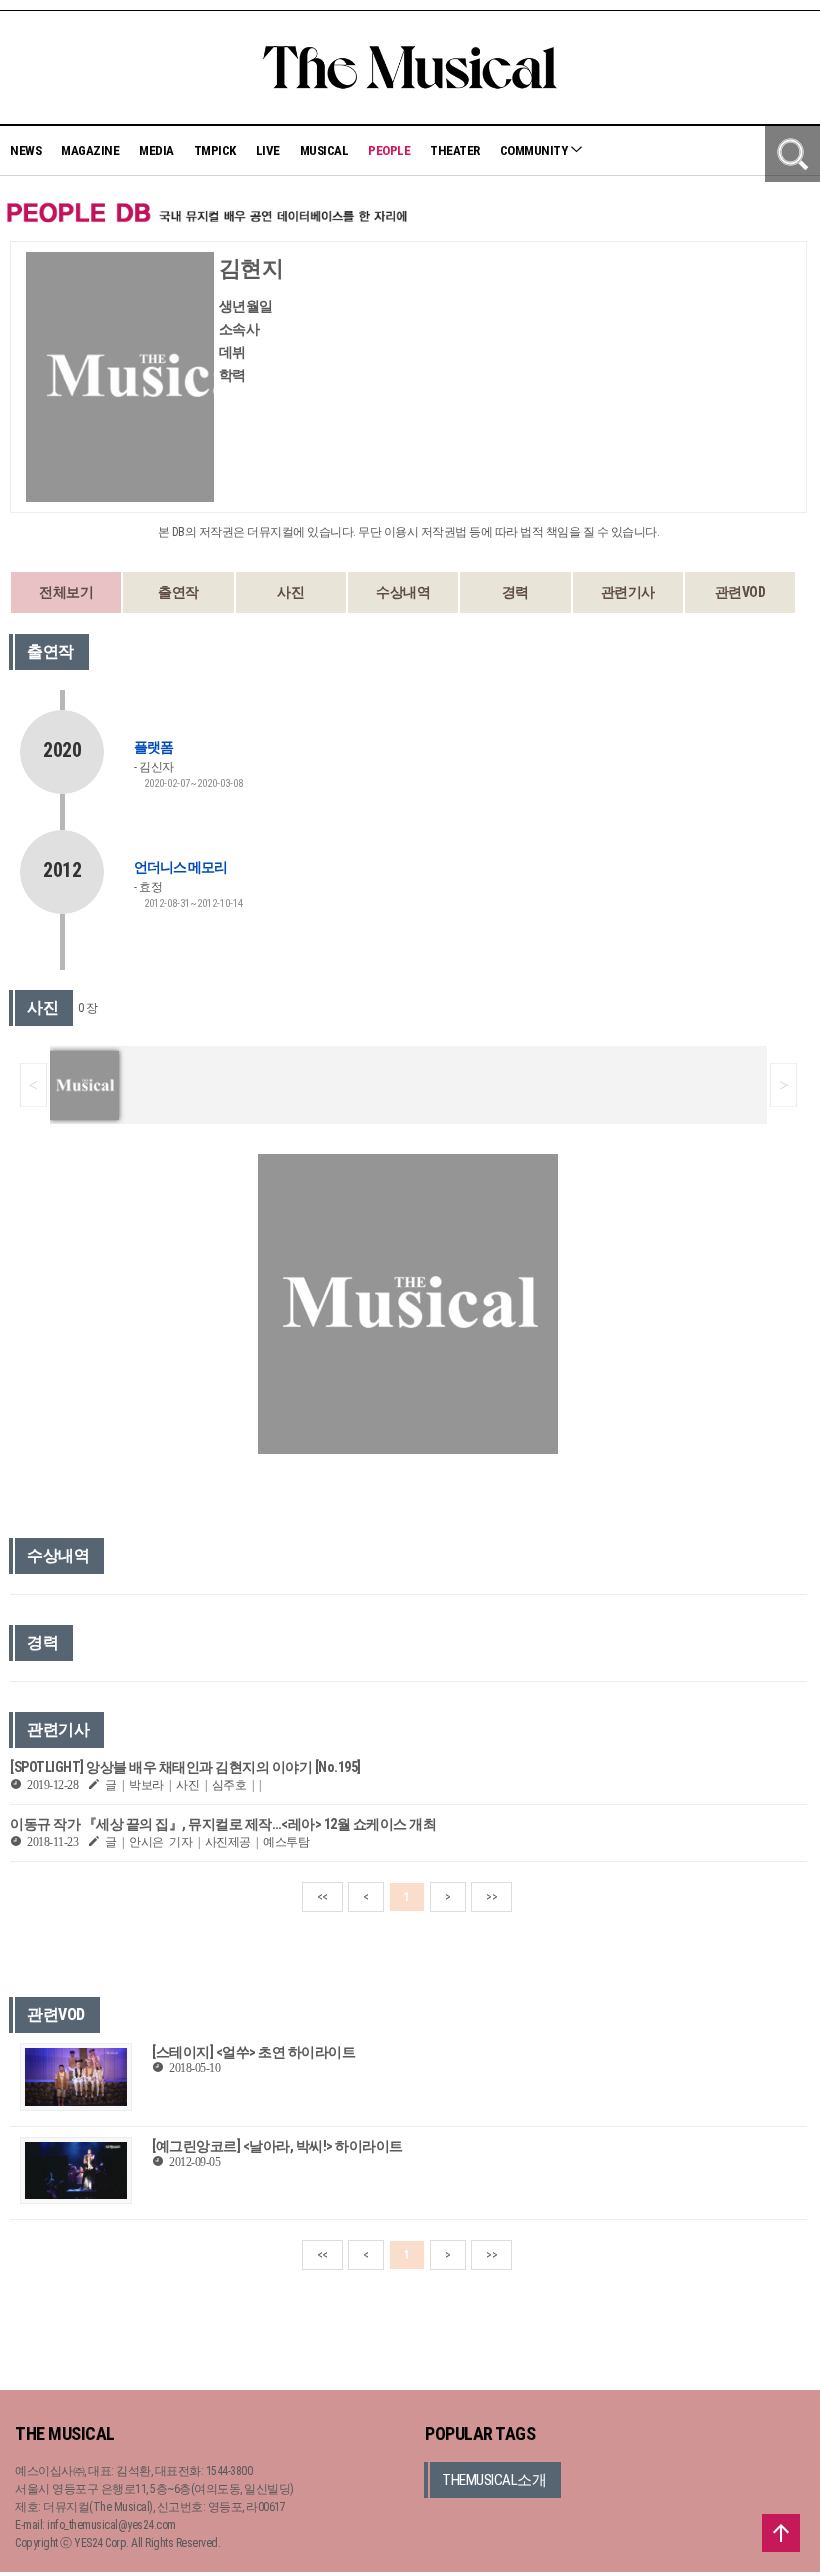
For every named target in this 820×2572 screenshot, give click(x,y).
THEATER (455, 150)
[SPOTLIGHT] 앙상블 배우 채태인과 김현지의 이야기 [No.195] (185, 1767)
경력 (515, 592)
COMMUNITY (535, 150)
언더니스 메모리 (180, 867)
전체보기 (66, 592)
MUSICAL (324, 150)
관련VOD (740, 592)
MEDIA (156, 150)
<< (322, 1897)
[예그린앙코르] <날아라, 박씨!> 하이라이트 (277, 2146)
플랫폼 (153, 747)
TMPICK (215, 150)
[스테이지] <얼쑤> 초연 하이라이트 (253, 2052)
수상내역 (403, 592)
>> (491, 1897)
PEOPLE (389, 150)
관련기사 (628, 592)
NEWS (25, 150)
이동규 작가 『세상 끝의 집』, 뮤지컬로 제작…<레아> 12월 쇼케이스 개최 (223, 1824)
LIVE (268, 150)
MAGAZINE (90, 150)
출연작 (178, 592)
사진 (290, 592)
